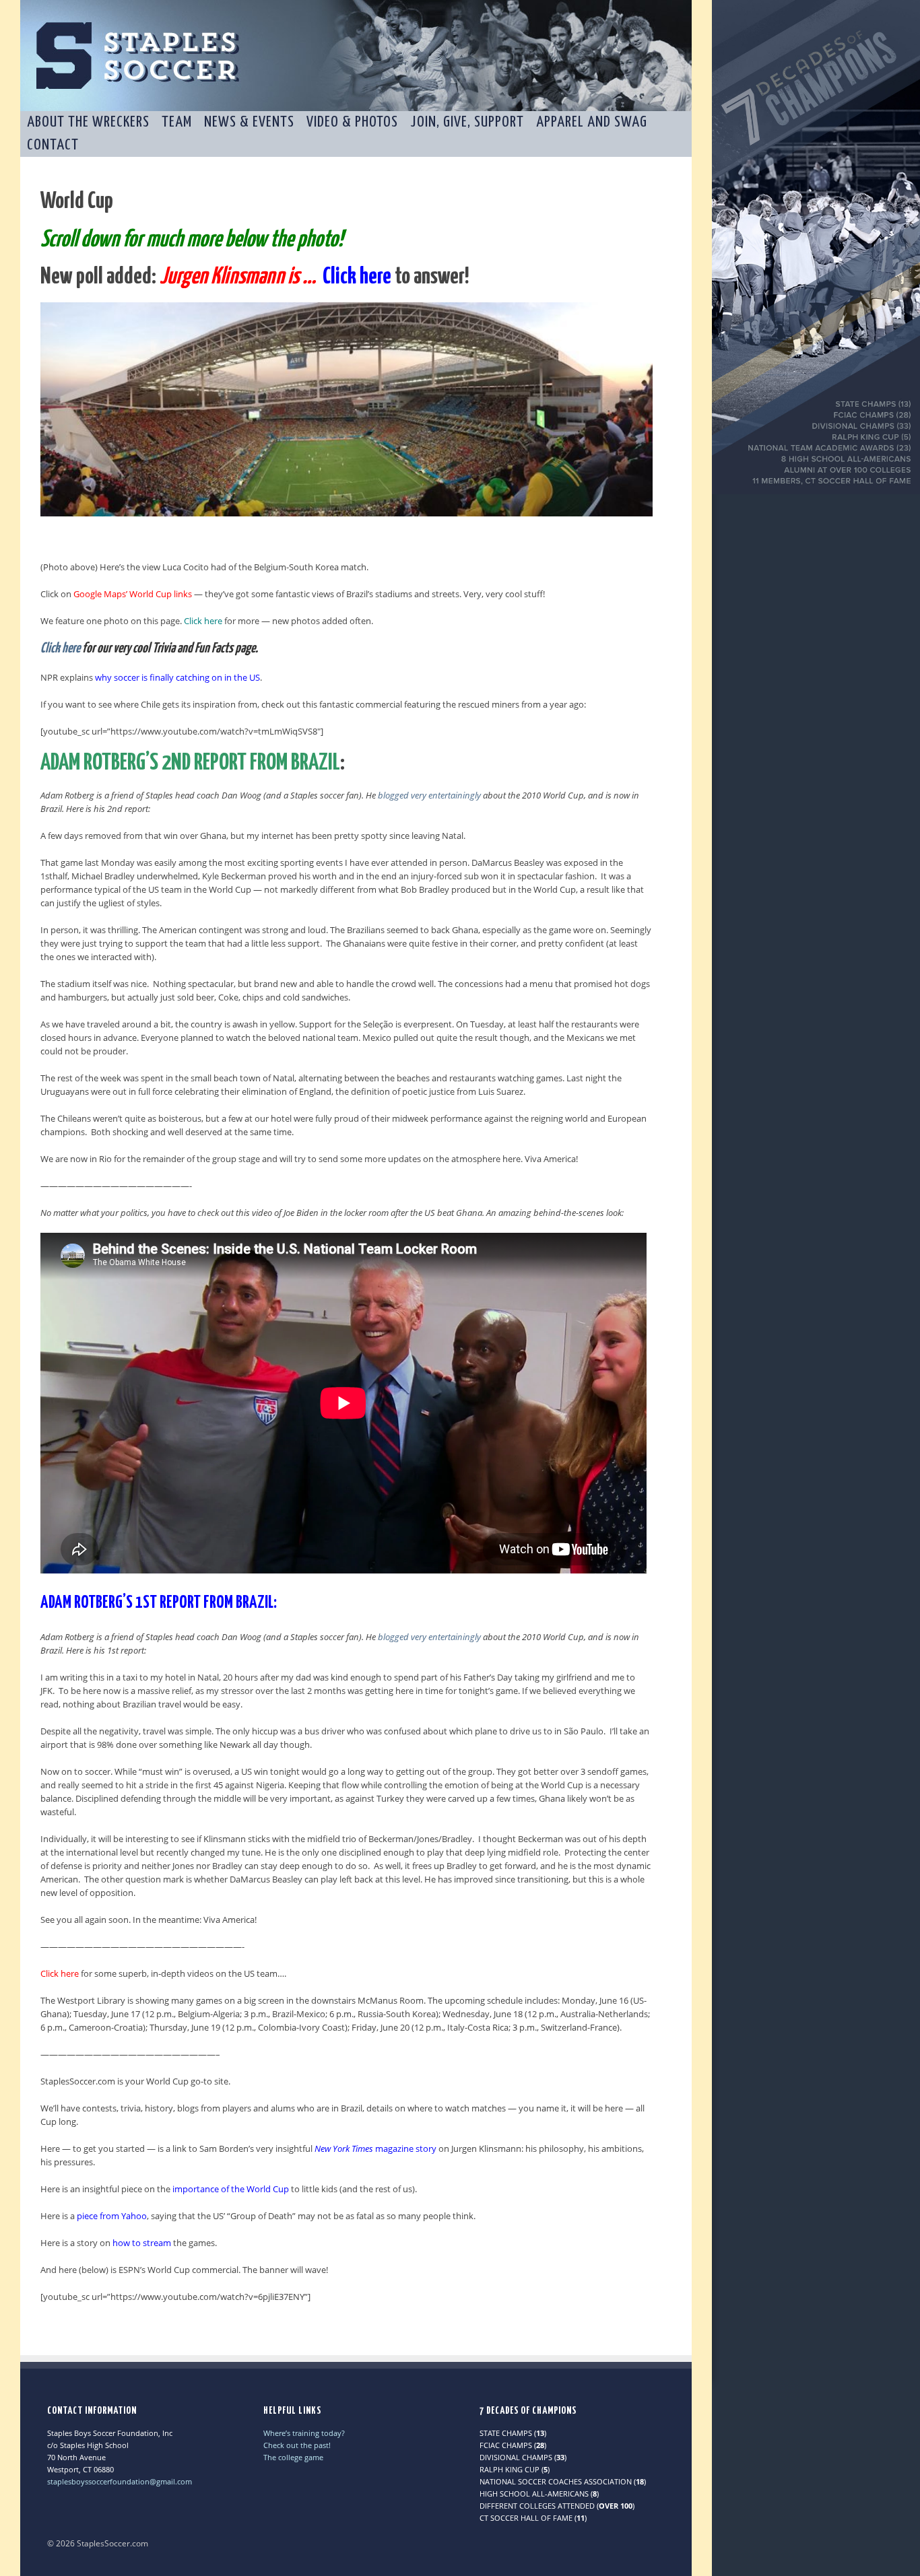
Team (177, 122)
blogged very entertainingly (429, 795)
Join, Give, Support (467, 122)
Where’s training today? (304, 2433)
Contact (53, 145)
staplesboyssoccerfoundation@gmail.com (120, 2481)
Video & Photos (352, 122)
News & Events (249, 122)
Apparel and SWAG (592, 122)
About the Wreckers (88, 122)
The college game (293, 2457)
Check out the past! (297, 2445)
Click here (60, 648)
